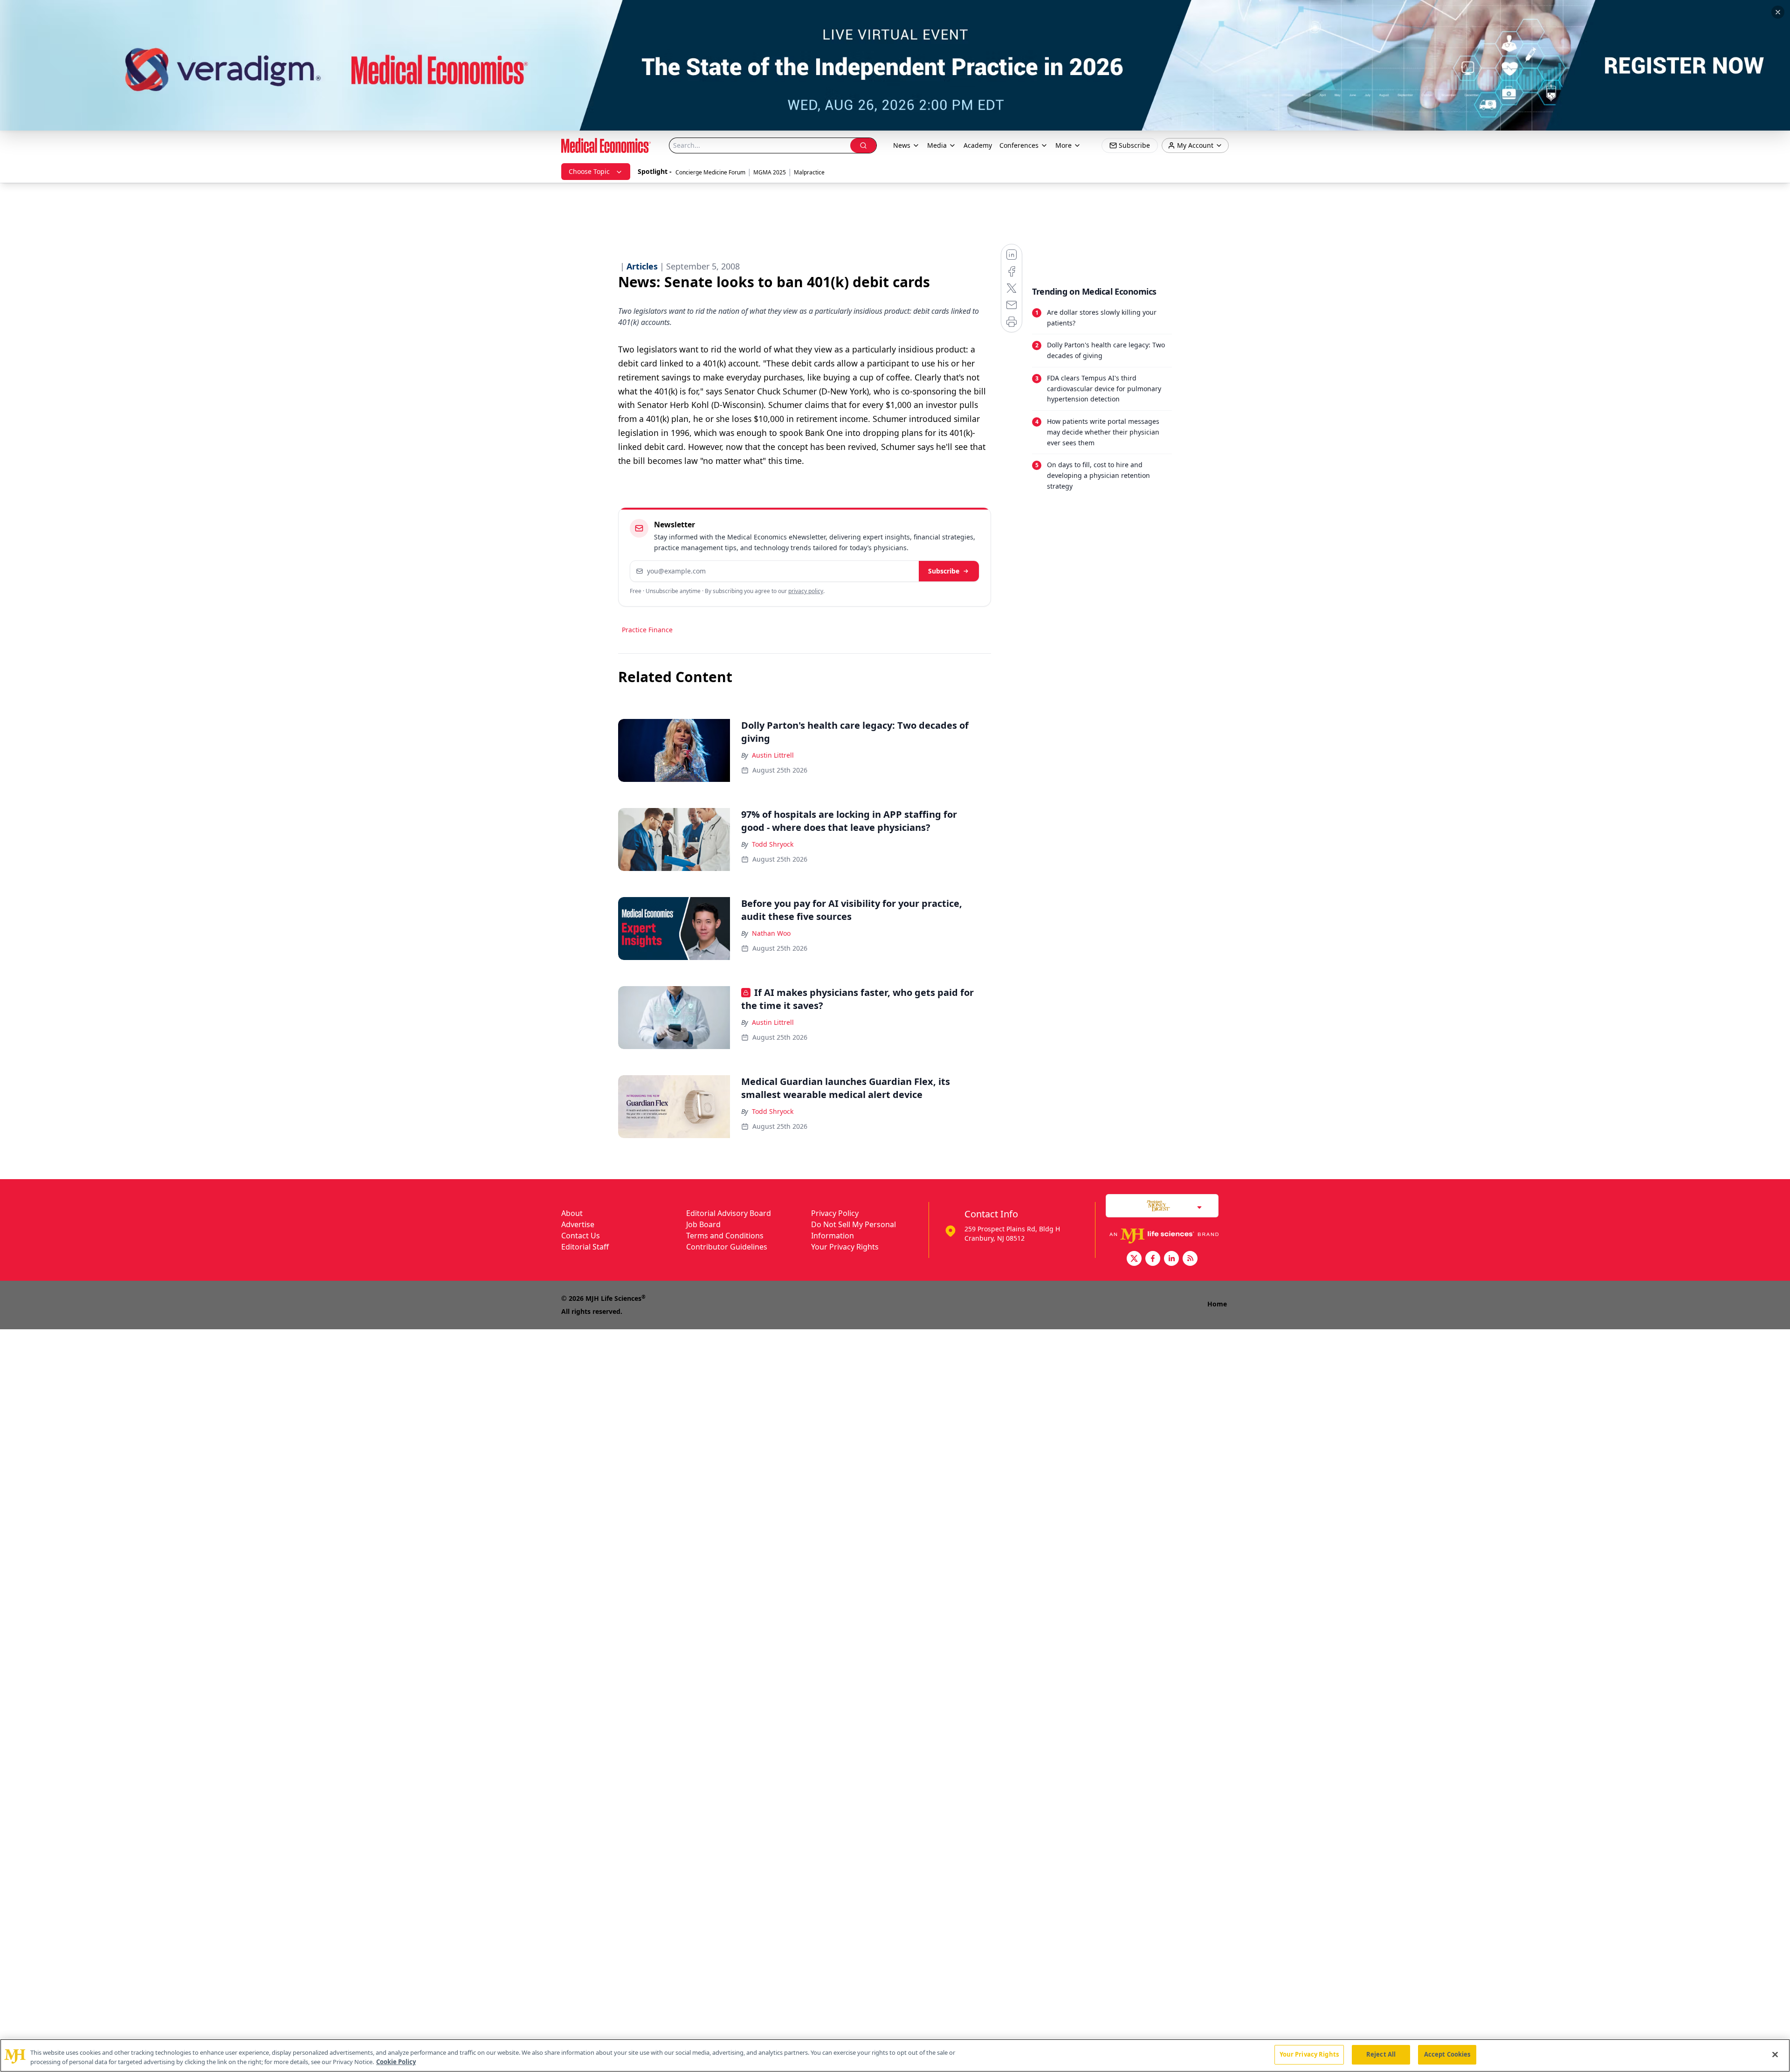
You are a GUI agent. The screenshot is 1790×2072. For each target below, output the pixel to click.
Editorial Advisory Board (729, 1213)
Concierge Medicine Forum (710, 172)
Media (937, 145)
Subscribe (944, 571)
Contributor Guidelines (727, 1247)
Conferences (1019, 145)
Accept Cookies (1447, 2054)
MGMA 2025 (770, 172)
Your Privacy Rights (845, 1247)
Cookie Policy (396, 2062)
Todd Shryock (773, 844)
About (572, 1213)
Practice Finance (647, 630)
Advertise (578, 1224)
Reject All (1381, 2054)
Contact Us (581, 1236)
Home (1217, 1304)
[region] (895, 2055)
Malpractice (809, 172)
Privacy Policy (835, 1213)
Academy (978, 145)
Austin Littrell (773, 755)
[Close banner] (1778, 12)
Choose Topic (589, 171)
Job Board (703, 1224)
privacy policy (806, 591)
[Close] (1775, 2054)
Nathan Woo (771, 933)
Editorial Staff (585, 1247)
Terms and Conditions (725, 1236)
